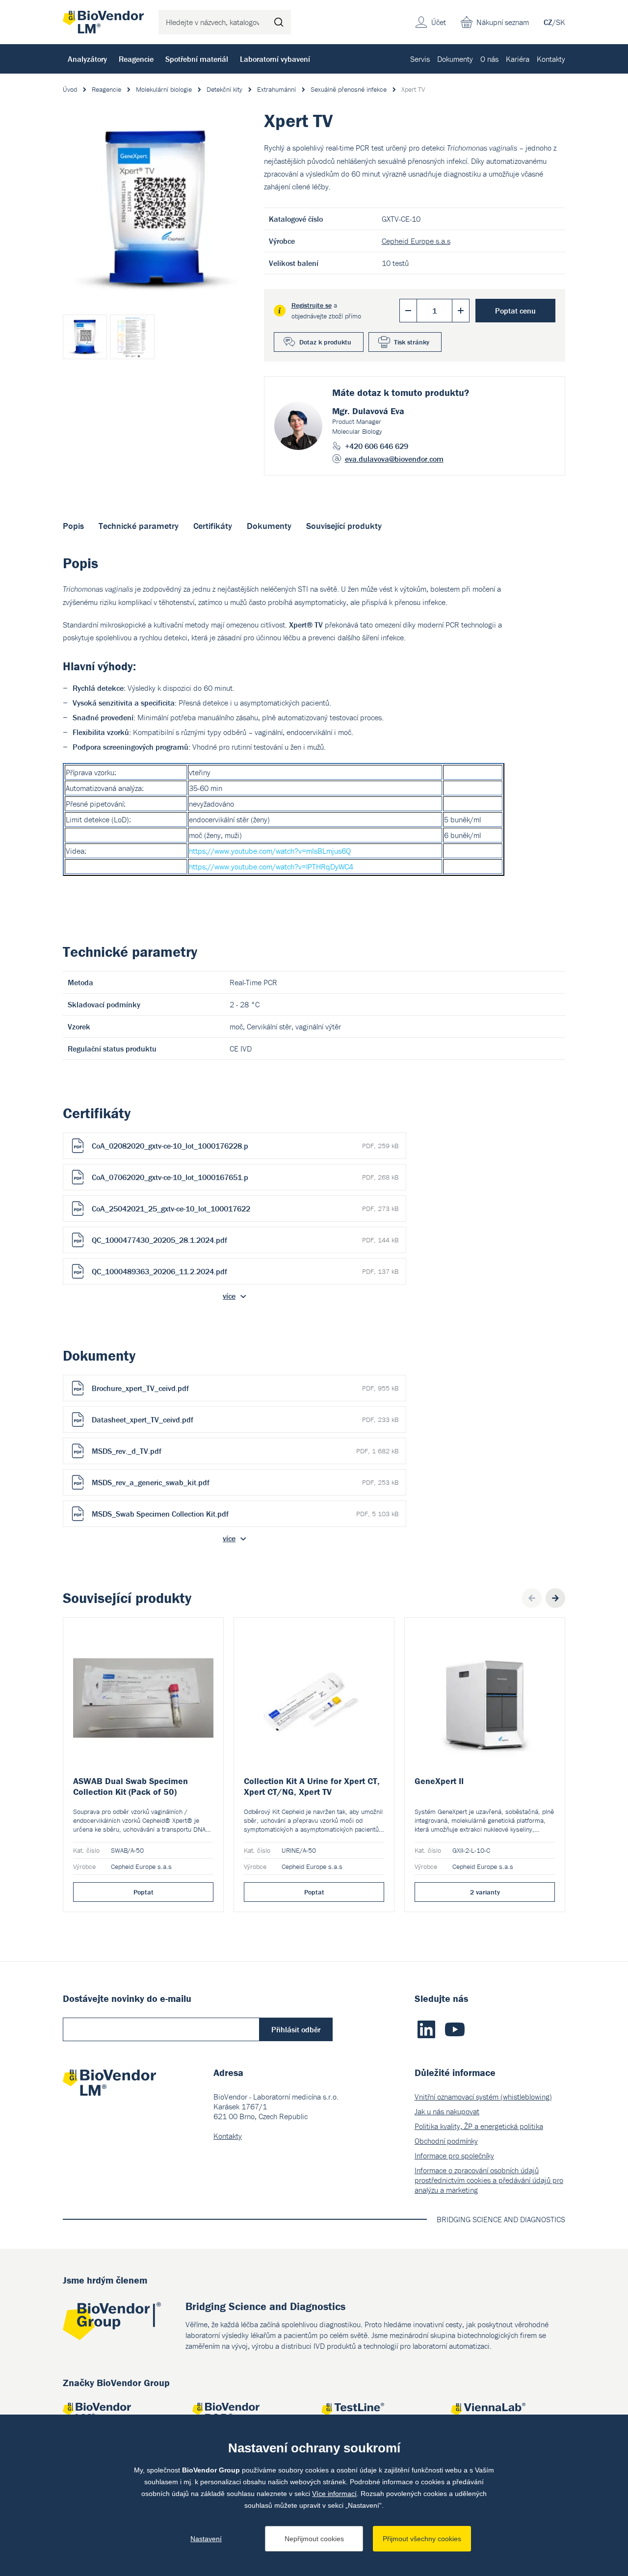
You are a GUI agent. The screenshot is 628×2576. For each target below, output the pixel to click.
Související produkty (344, 526)
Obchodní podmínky (446, 2141)
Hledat (279, 22)
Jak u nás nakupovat (447, 2111)
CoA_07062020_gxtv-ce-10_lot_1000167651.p (245, 1177)
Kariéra (518, 59)
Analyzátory (87, 59)
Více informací (334, 2494)
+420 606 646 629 (377, 446)
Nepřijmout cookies (314, 2539)
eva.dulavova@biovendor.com (394, 459)
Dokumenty (455, 59)
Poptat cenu (515, 311)
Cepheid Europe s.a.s (416, 241)
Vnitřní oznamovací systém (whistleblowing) (483, 2097)
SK (561, 22)
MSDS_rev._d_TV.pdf (245, 1451)
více (229, 1296)
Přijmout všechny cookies (422, 2539)
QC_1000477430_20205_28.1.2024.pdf (245, 1240)
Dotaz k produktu (325, 342)
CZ (548, 22)
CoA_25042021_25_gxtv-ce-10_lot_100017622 (245, 1209)
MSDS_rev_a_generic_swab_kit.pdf (245, 1482)
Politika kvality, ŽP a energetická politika (479, 2126)
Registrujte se (312, 305)
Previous (532, 1598)
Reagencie (136, 59)
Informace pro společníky (454, 2155)
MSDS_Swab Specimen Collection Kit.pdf (245, 1514)
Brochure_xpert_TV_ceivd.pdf (245, 1388)
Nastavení (206, 2539)
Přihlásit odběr (296, 2029)
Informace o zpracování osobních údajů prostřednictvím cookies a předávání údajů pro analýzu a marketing (489, 2180)
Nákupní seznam (503, 22)
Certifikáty (213, 526)
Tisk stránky (412, 342)
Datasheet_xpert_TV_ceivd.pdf (245, 1419)
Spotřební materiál (197, 59)
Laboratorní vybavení (275, 59)
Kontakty (551, 59)
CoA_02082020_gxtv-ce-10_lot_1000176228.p (245, 1146)
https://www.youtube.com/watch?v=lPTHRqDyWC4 (271, 867)
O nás (489, 59)
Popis (73, 526)
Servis (420, 59)
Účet (439, 22)
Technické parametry (139, 526)
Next (555, 1598)
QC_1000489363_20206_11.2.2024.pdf (245, 1271)
